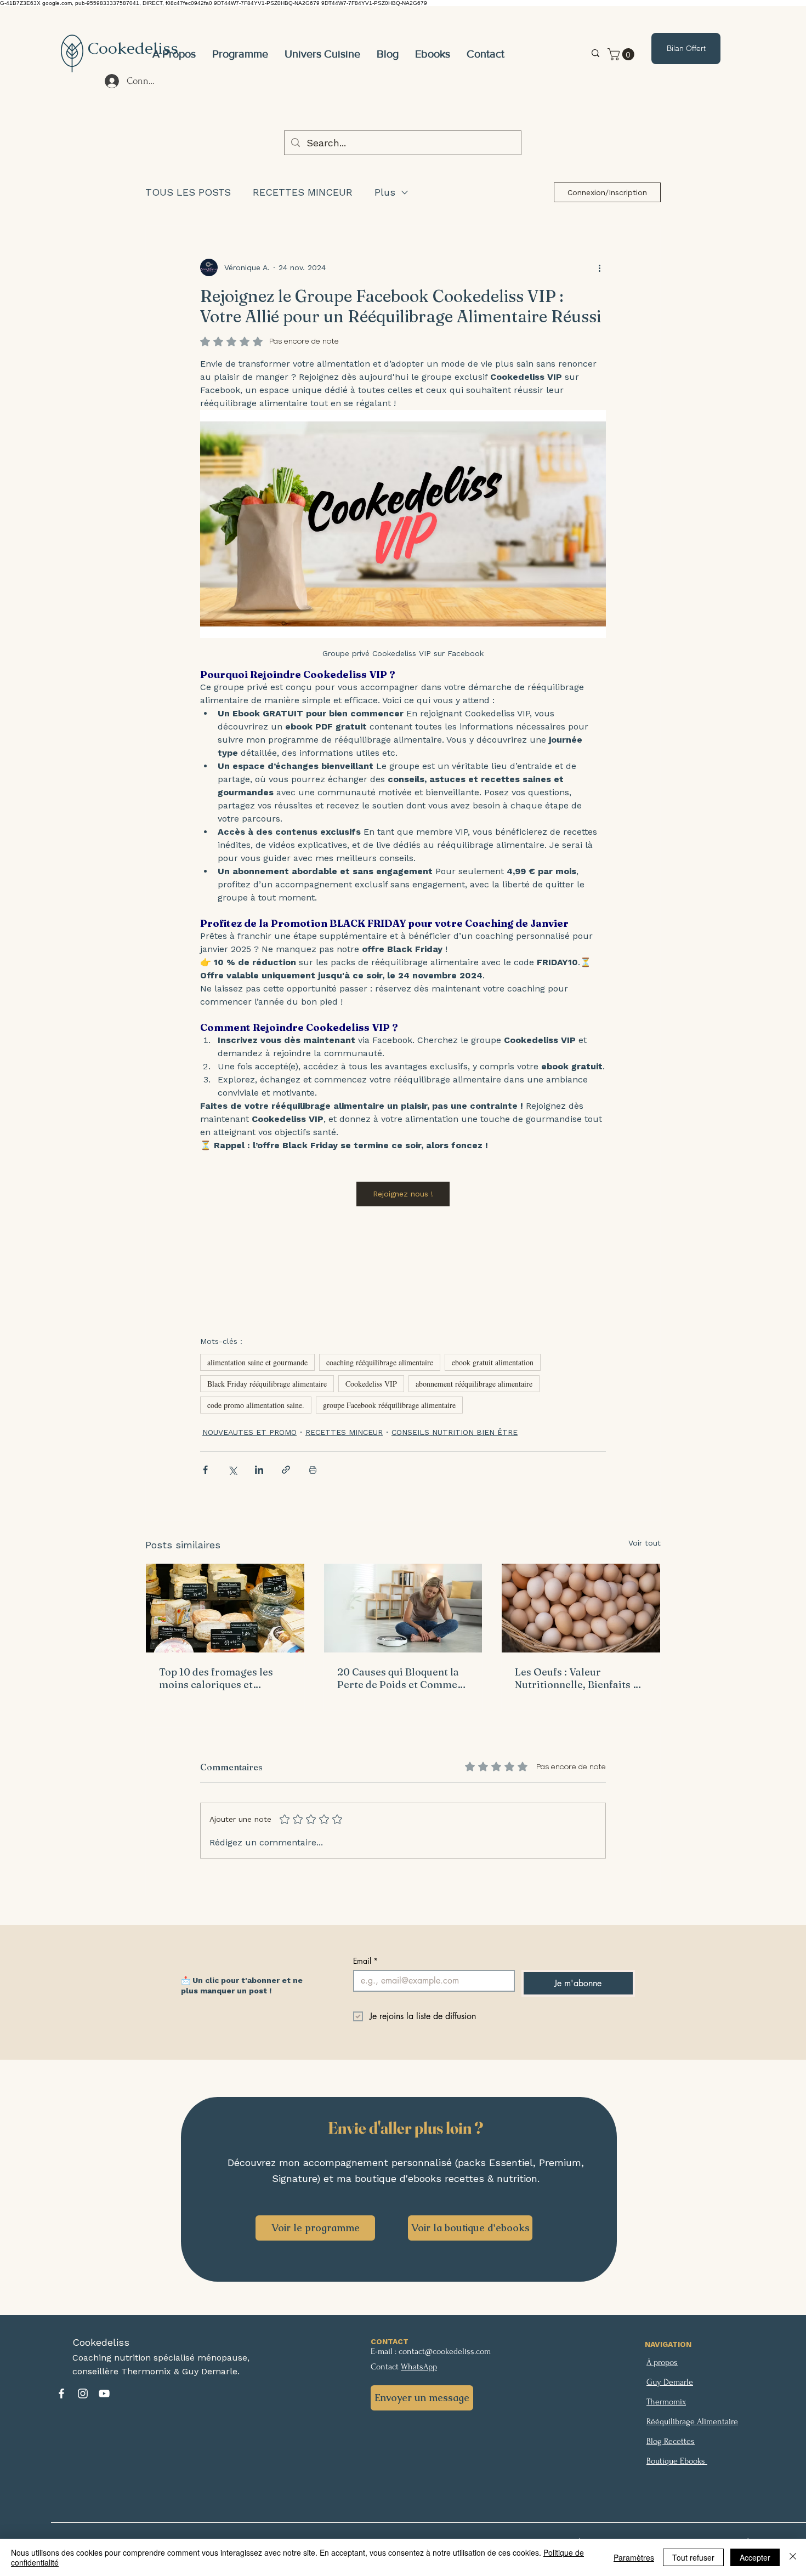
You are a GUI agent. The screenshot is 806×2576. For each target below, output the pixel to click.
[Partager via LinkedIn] (259, 1470)
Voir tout (645, 1543)
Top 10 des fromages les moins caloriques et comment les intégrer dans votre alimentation (223, 1678)
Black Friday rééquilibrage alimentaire (267, 1384)
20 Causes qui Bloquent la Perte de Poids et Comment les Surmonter (402, 1678)
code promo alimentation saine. (256, 1405)
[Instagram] (83, 2393)
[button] (322, 54)
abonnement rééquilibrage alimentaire (474, 1384)
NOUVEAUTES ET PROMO (249, 1432)
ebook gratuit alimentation (493, 1362)
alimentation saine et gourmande (257, 1362)
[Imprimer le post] (313, 1470)
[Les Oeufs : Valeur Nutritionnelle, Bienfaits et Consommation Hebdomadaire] (581, 1608)
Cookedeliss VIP (371, 1384)
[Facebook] (61, 2393)
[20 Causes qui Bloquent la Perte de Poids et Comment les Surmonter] (403, 1608)
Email (365, 1961)
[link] (622, 54)
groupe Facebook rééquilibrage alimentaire (389, 1405)
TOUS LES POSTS (188, 192)
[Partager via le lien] (286, 1470)
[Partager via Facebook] (205, 1470)
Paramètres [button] (634, 2557)
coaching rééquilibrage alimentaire (380, 1362)
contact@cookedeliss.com (445, 2351)
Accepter (755, 2557)
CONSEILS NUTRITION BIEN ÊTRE (455, 1432)
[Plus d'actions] (599, 267)
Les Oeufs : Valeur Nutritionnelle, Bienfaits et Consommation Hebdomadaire (578, 1678)
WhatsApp (419, 2367)
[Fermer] (793, 2557)
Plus (385, 192)
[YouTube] (104, 2393)
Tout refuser (693, 2557)
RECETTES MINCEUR (303, 192)
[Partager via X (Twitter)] (232, 1470)
